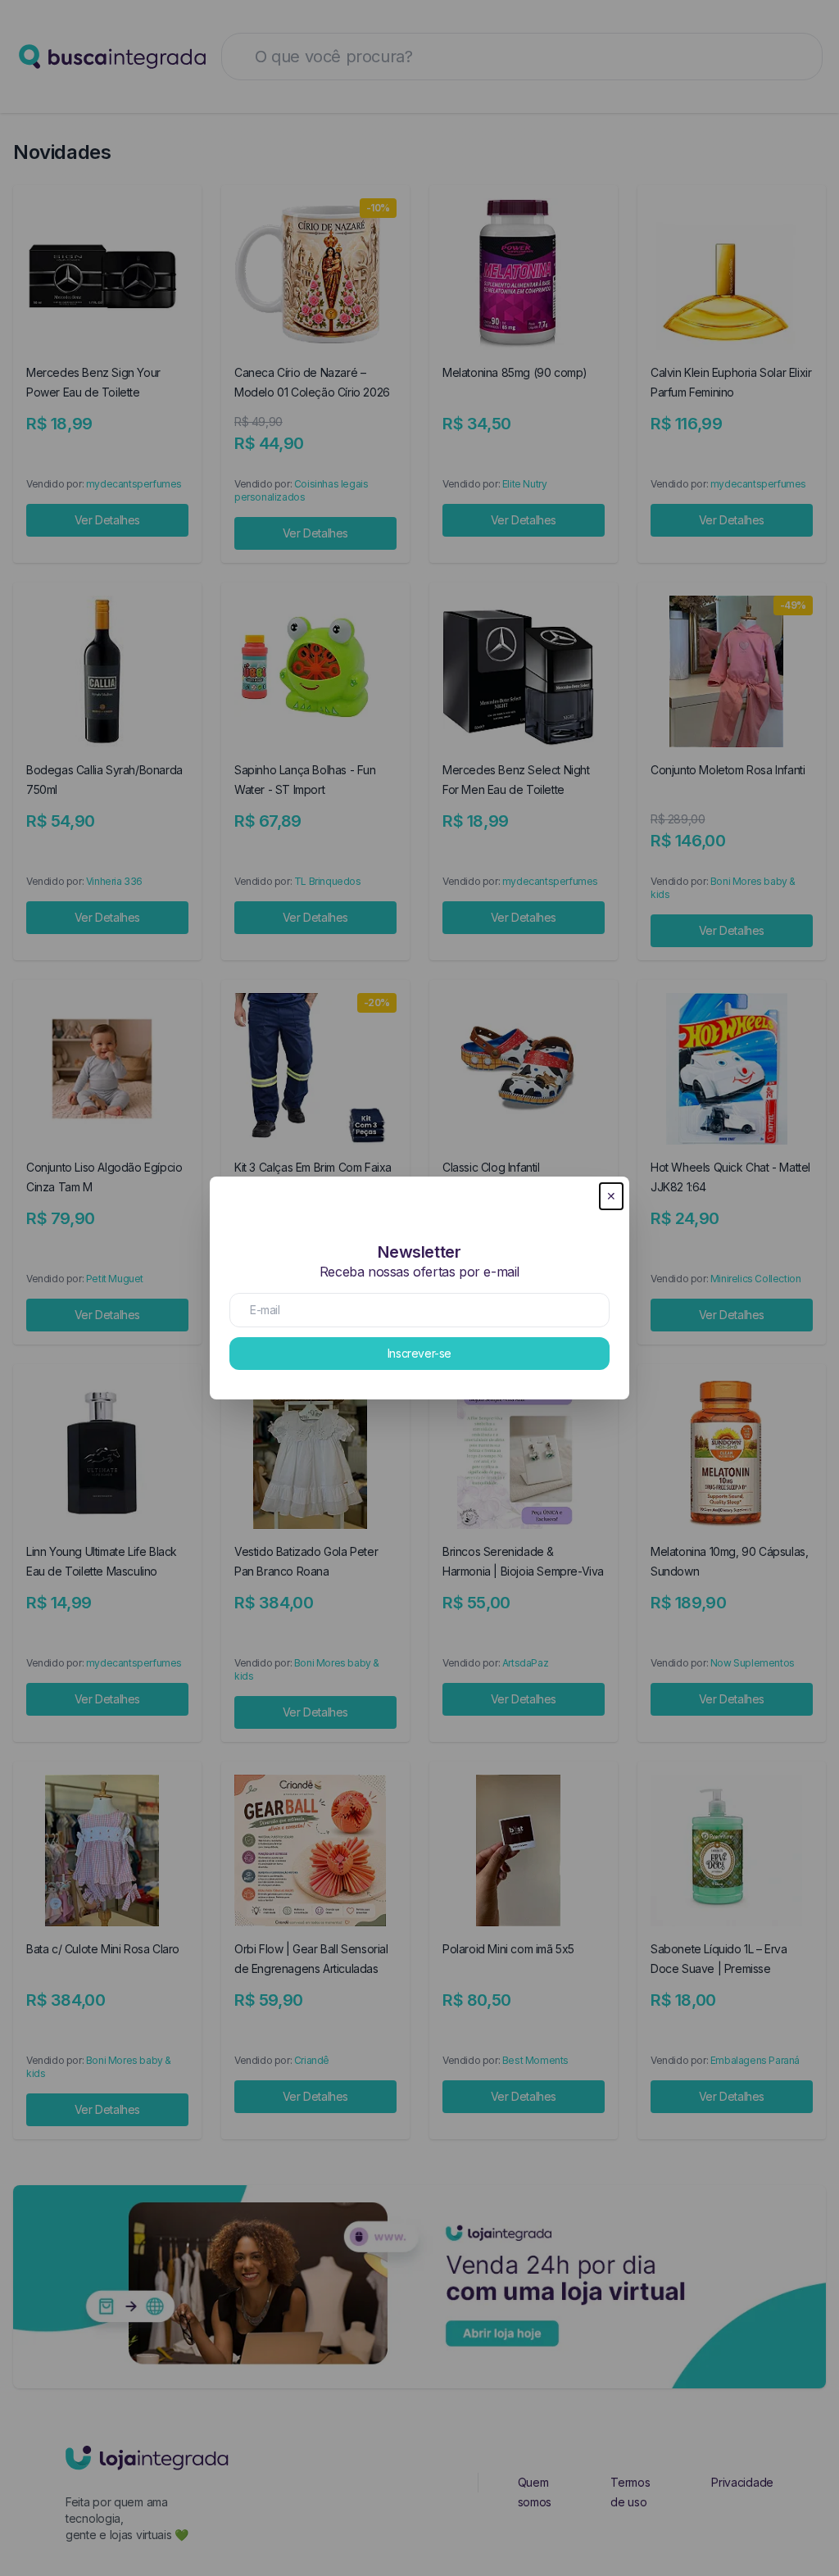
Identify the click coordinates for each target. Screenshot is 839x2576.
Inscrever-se (419, 1353)
